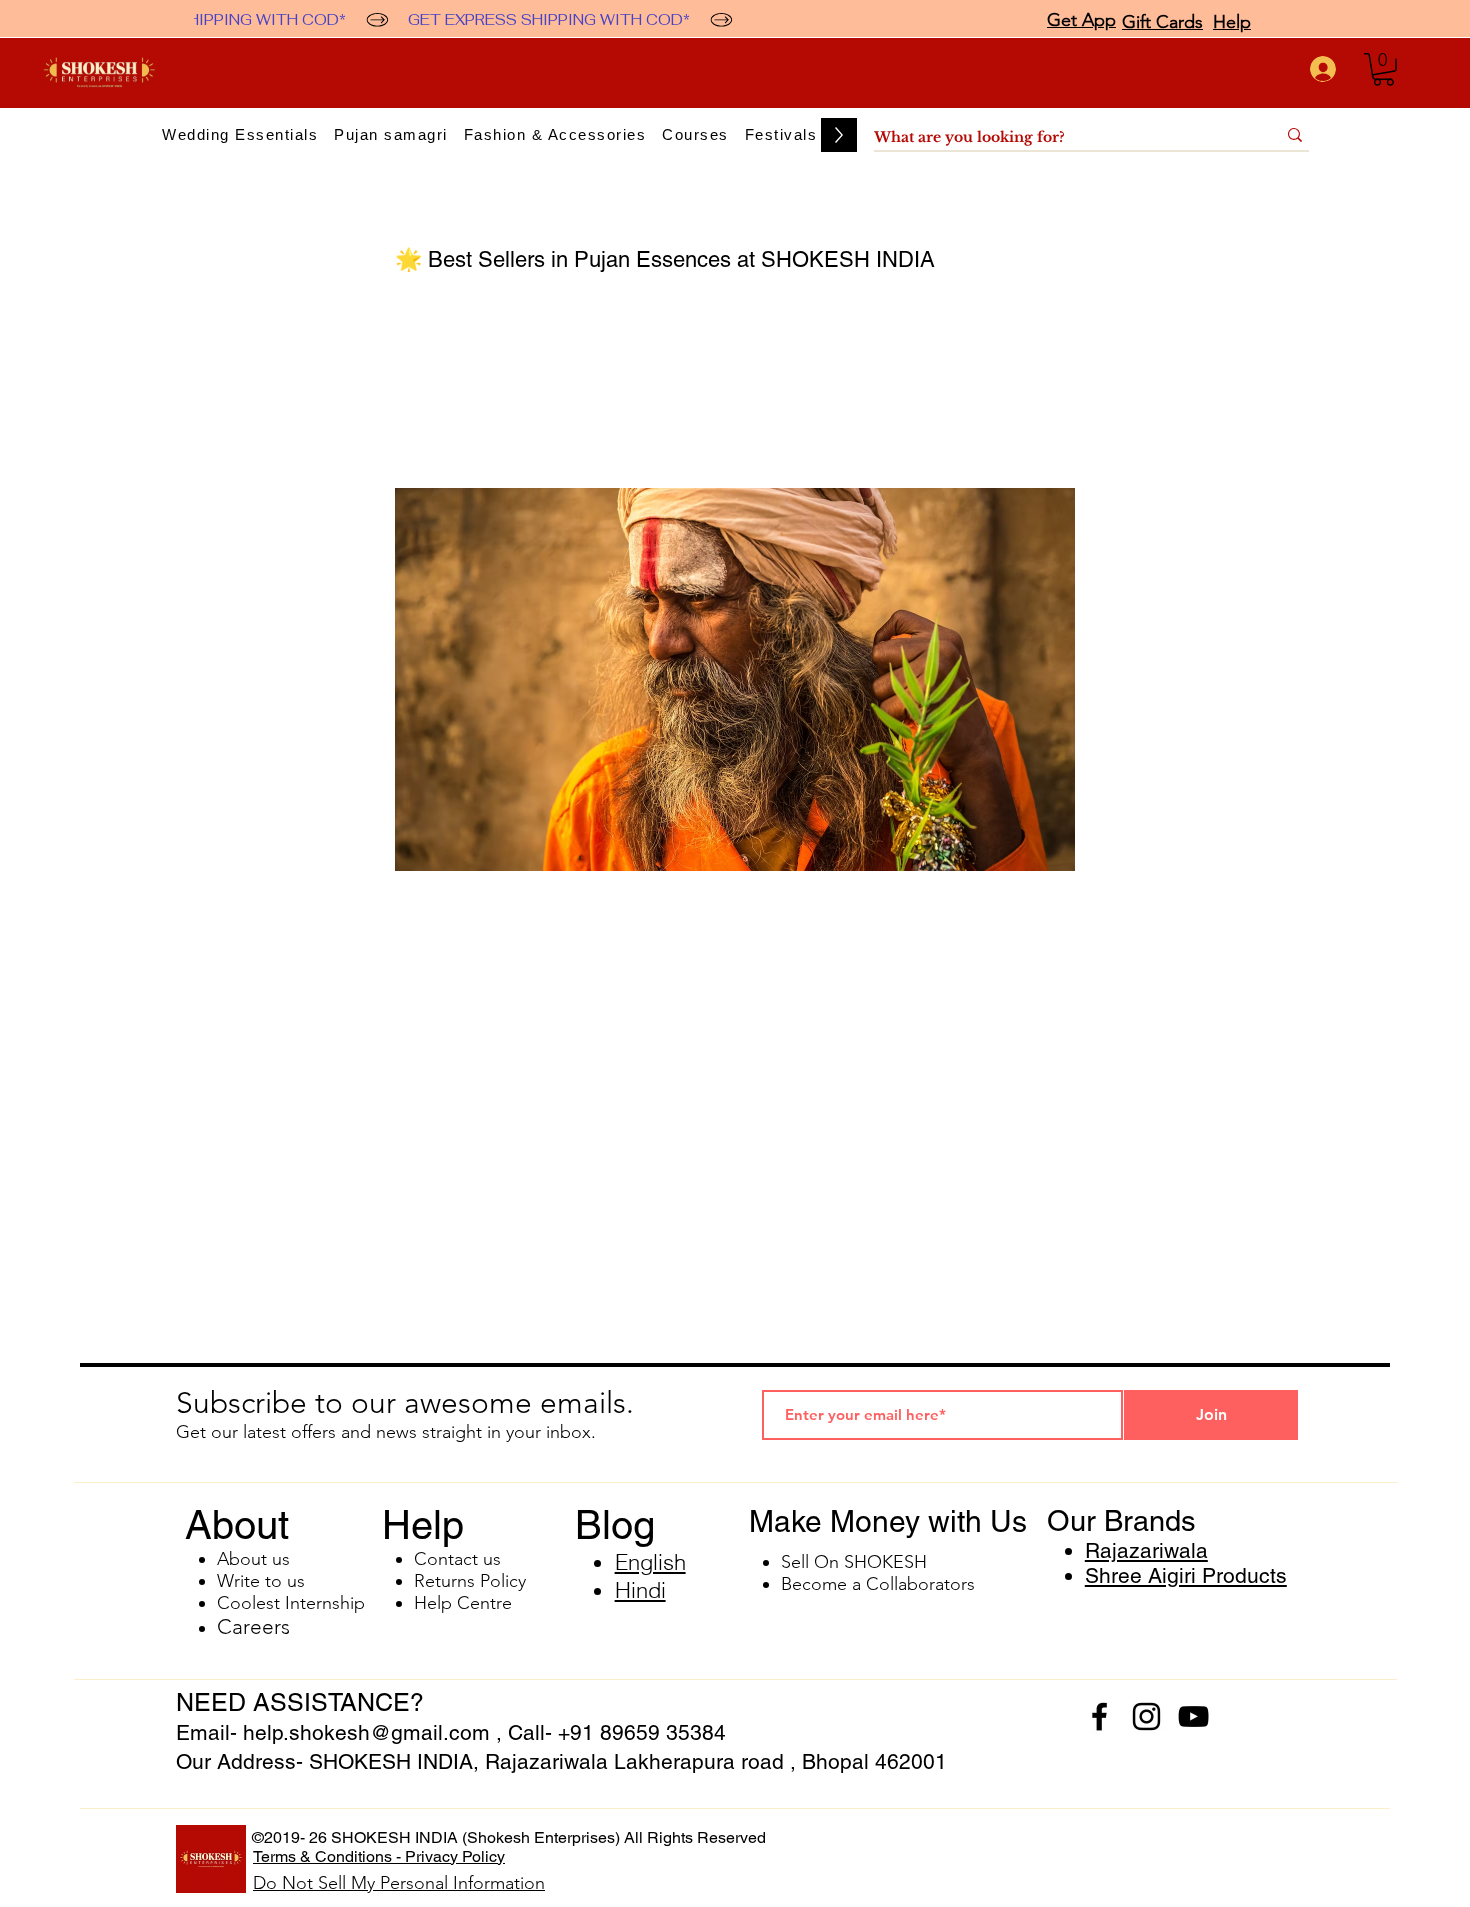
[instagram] (1146, 1716)
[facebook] (1099, 1716)
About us (253, 1559)
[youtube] (1193, 1716)
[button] (1383, 69)
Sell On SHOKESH (854, 1562)
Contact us (457, 1559)
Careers (253, 1626)
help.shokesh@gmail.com (366, 1732)
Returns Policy (470, 1581)
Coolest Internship (291, 1603)
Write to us (261, 1581)
